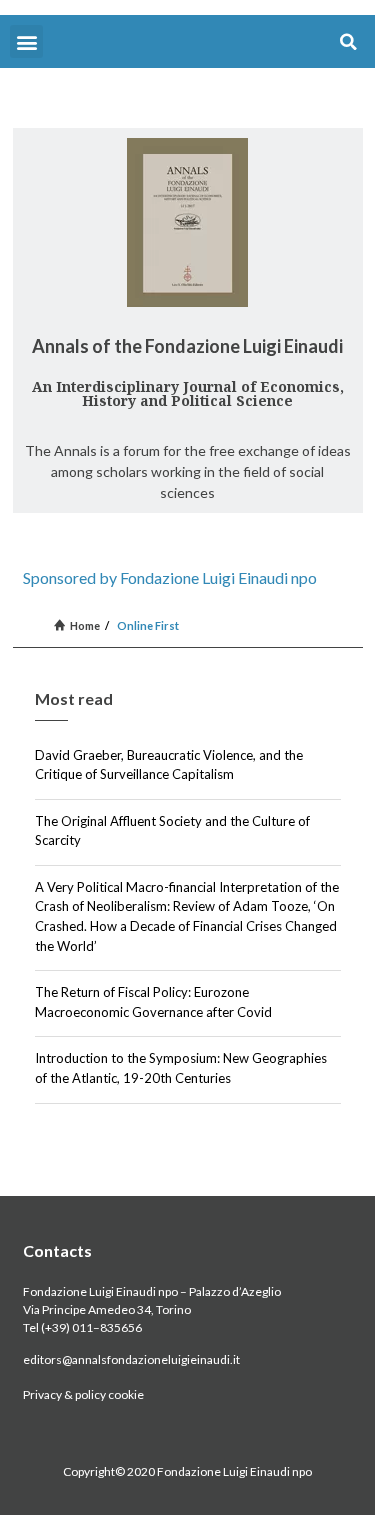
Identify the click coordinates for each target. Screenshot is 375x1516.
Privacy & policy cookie (83, 1394)
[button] (26, 41)
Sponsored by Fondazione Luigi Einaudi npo (170, 577)
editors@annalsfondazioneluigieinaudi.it (131, 1359)
